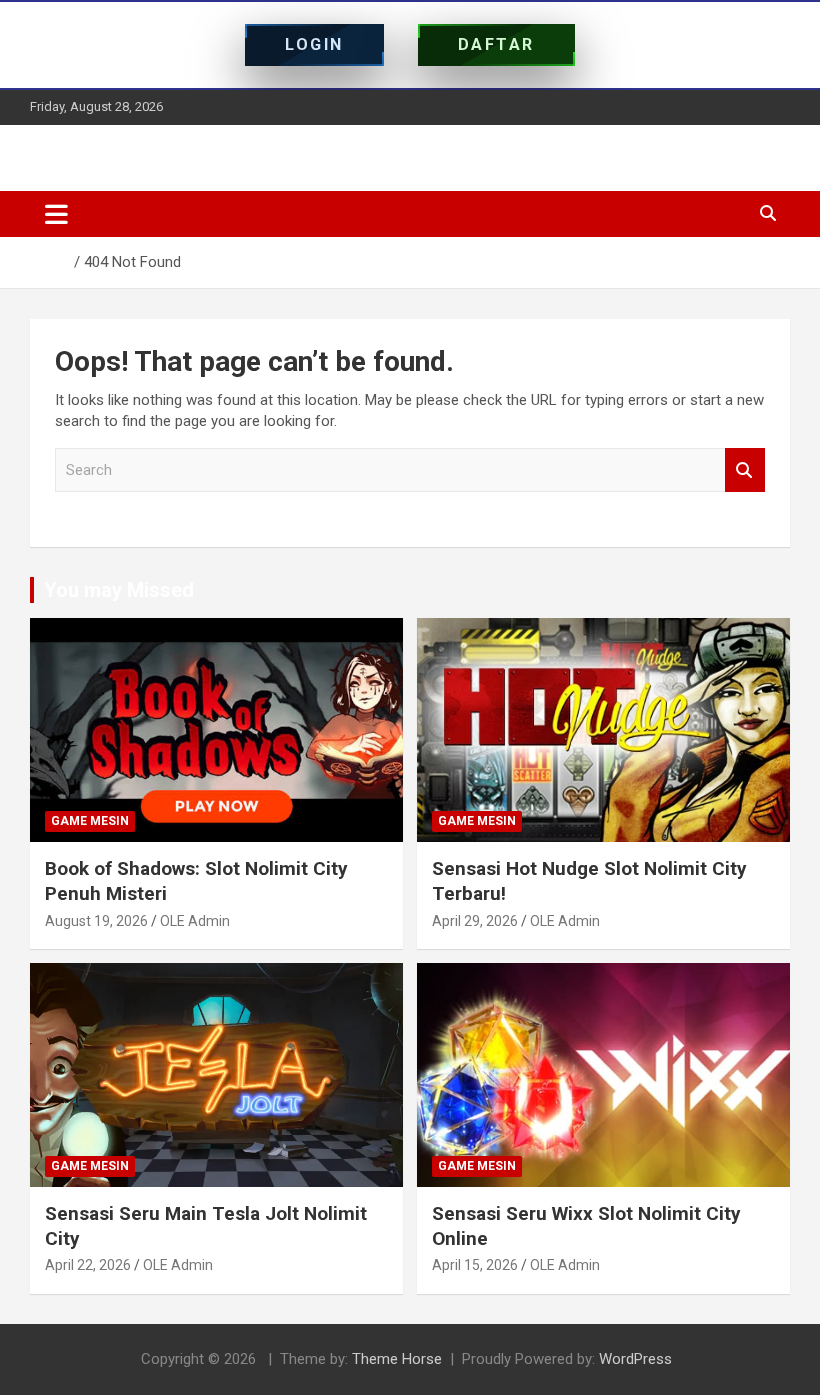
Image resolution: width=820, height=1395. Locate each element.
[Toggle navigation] (56, 214)
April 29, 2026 (475, 921)
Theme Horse (397, 1359)
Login (314, 44)
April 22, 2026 (88, 1265)
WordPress (635, 1359)
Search (745, 470)
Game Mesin (90, 821)
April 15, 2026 (475, 1265)
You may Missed (119, 590)
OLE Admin (195, 921)
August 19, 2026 (96, 921)
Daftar (496, 44)
